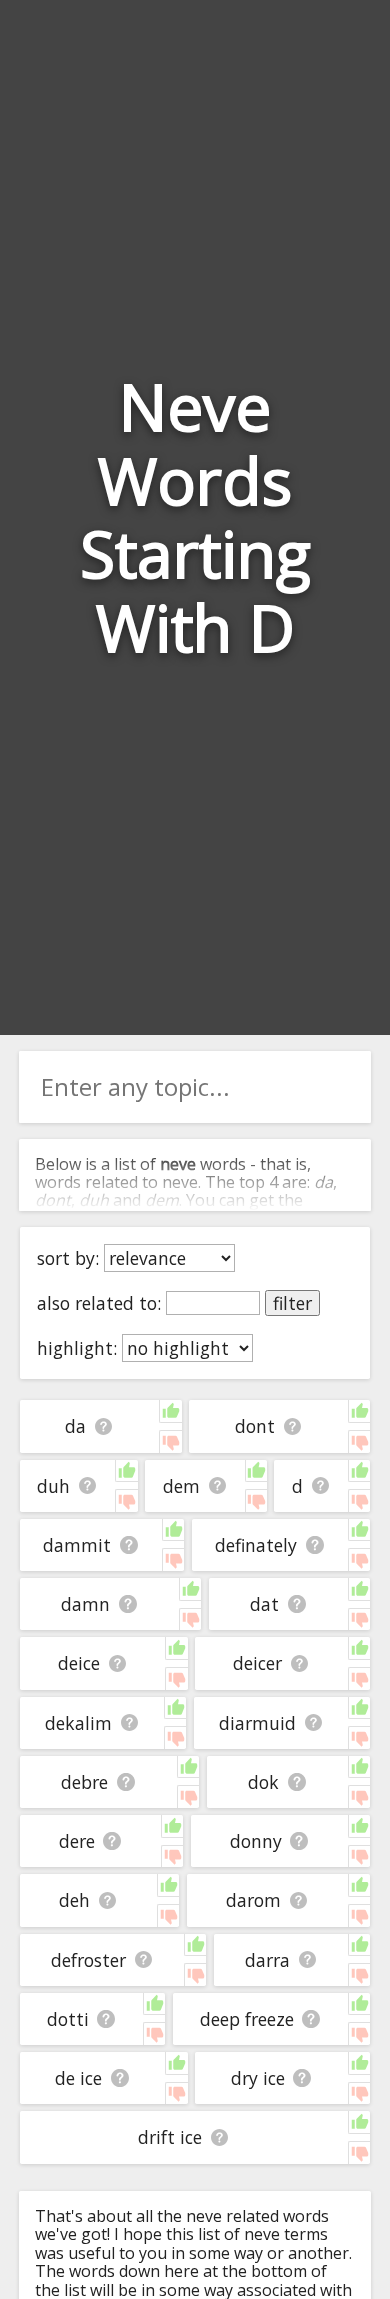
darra (267, 1960)
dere (77, 1841)
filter (292, 1303)
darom (253, 1900)
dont (255, 1426)
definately (256, 1545)
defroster (88, 1960)
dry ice (258, 2078)
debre (84, 1782)
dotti (68, 2019)
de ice (78, 2078)
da (75, 1426)
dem (181, 1486)
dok (263, 1782)
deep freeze (247, 2019)
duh (53, 1486)
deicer (257, 1663)
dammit (77, 1545)
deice (79, 1663)
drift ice (170, 2137)
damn (85, 1604)
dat (264, 1604)
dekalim (78, 1723)
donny (256, 1841)
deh (74, 1900)
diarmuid (257, 1723)
